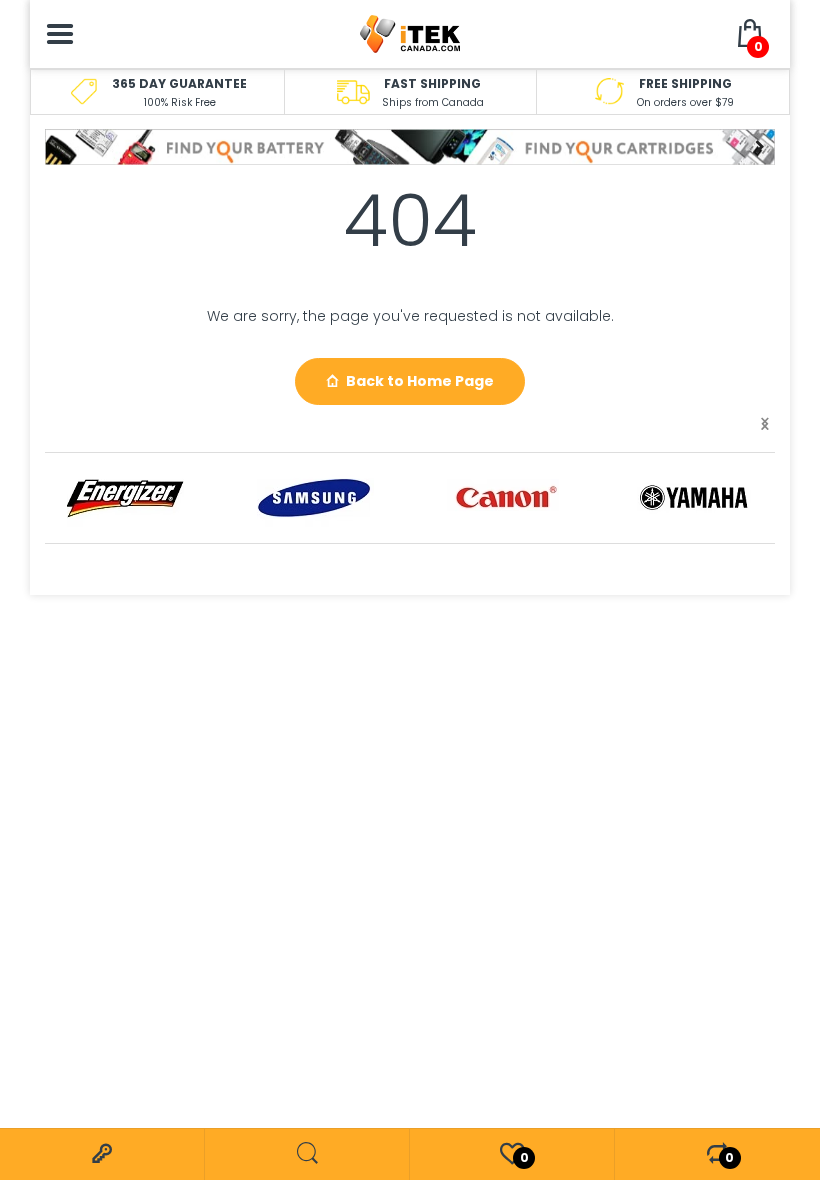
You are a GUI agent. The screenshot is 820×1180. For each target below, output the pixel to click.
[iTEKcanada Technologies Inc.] (410, 33)
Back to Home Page (420, 381)
